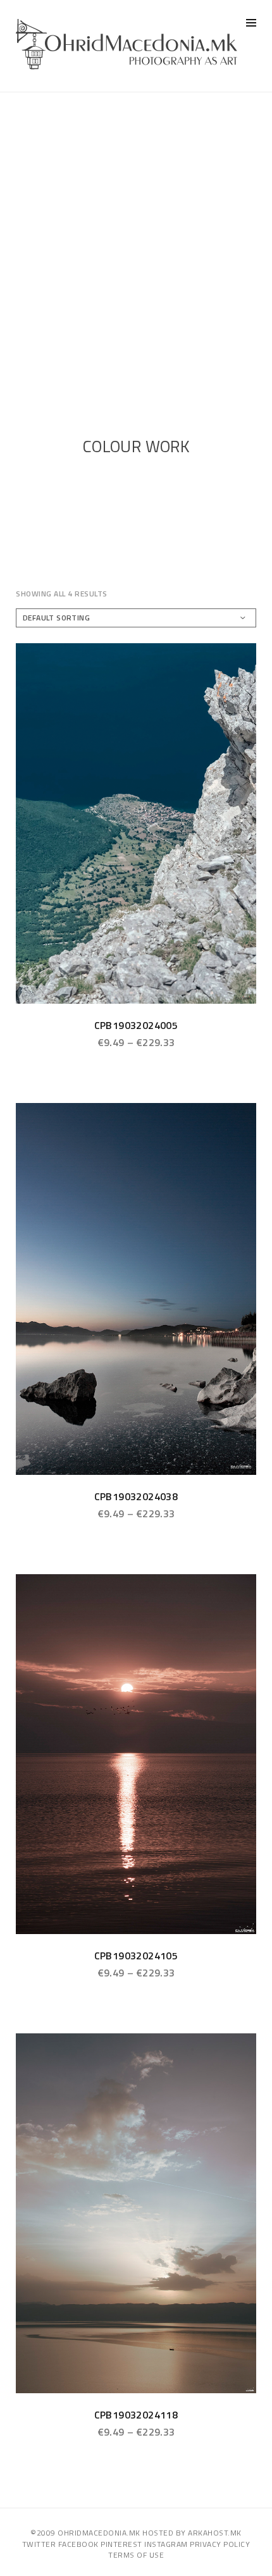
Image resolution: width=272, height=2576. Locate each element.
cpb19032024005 (136, 1025)
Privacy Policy (220, 2544)
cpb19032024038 (136, 1496)
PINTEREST (121, 2544)
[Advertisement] (136, 235)
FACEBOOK (78, 2544)
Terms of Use (136, 2555)
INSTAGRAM (166, 2544)
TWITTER (39, 2544)
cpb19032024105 (136, 1956)
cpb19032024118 (136, 2415)
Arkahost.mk (215, 2533)
